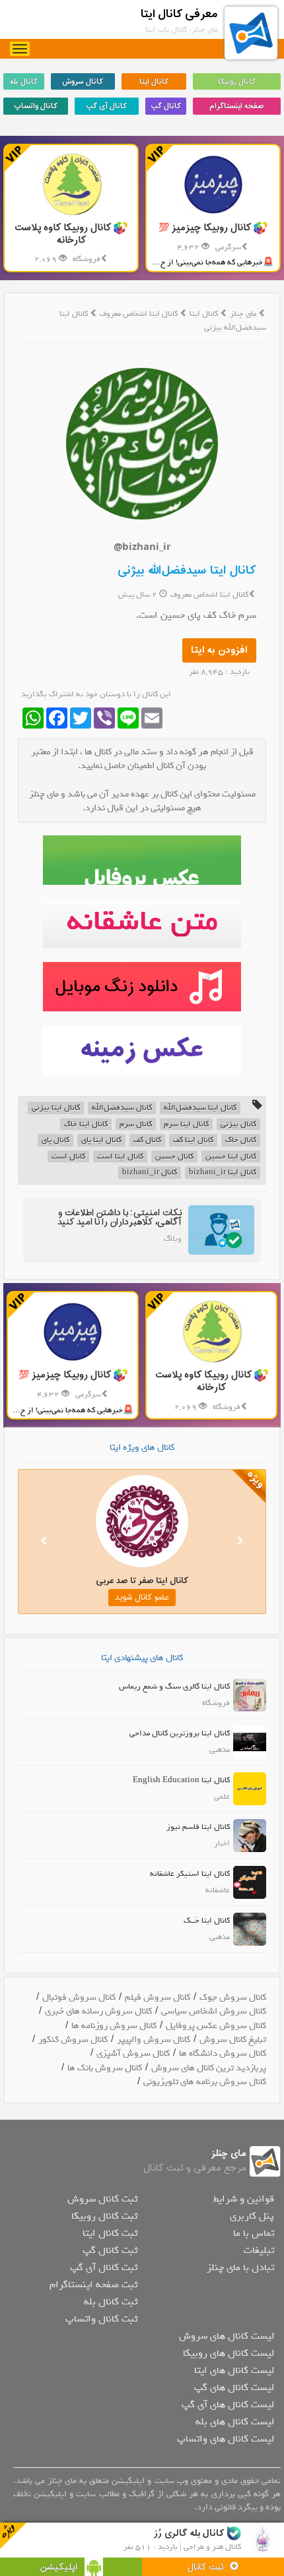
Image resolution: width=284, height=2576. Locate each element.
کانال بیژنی (238, 1124)
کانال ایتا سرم (186, 1124)
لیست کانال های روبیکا (229, 2353)
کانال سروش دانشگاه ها (223, 2053)
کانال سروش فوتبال (79, 1997)
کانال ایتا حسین (231, 1157)
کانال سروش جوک (233, 1997)
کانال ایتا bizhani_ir (223, 1173)
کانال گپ (166, 106)
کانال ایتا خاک (86, 1124)
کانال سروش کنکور (73, 2040)
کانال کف (147, 1140)
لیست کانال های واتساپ (226, 2439)
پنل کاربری (252, 2216)
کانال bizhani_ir (150, 1173)
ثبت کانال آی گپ (104, 2267)
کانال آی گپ (106, 106)
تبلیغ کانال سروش (233, 2040)
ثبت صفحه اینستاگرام (93, 2285)
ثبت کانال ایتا (110, 2233)
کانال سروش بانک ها (105, 2068)
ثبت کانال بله (111, 2302)
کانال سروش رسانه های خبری (98, 2011)
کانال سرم (136, 1124)
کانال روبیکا (237, 82)
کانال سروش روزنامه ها (114, 2026)
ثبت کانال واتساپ (101, 2319)
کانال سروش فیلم (158, 1997)
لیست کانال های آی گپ (228, 2405)
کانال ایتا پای (101, 1140)
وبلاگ (173, 1239)
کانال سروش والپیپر (154, 2040)
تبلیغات (259, 2250)
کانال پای (55, 1140)
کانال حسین (174, 1157)
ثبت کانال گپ (110, 2250)
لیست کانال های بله (235, 2422)
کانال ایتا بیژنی (56, 1108)
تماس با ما (254, 2233)
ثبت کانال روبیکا (104, 2216)
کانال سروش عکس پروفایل (216, 2026)
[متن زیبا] (142, 923)
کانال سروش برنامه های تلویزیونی (205, 2082)
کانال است (68, 1157)
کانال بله (24, 82)
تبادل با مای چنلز (240, 2267)
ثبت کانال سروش (102, 2199)
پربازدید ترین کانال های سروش (209, 2068)
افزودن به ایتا (219, 650)
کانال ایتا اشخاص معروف (140, 314)
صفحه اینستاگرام (236, 106)
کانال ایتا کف (193, 1140)
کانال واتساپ (36, 106)
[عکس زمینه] (142, 1051)
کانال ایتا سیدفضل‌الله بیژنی (187, 571)
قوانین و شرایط (244, 2199)
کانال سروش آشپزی (133, 2053)
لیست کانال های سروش (227, 2336)
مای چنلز (243, 314)
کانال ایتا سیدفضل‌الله (200, 1108)
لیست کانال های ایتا (234, 2370)
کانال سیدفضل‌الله (122, 1108)
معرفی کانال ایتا (179, 14)
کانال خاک (241, 1140)
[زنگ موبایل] (142, 987)
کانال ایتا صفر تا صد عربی (142, 1581)
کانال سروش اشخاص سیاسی (214, 2011)
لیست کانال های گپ (234, 2387)
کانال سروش (83, 82)
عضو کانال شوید (142, 1598)
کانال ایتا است (120, 1157)
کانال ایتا (154, 82)
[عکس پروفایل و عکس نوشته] (142, 860)
